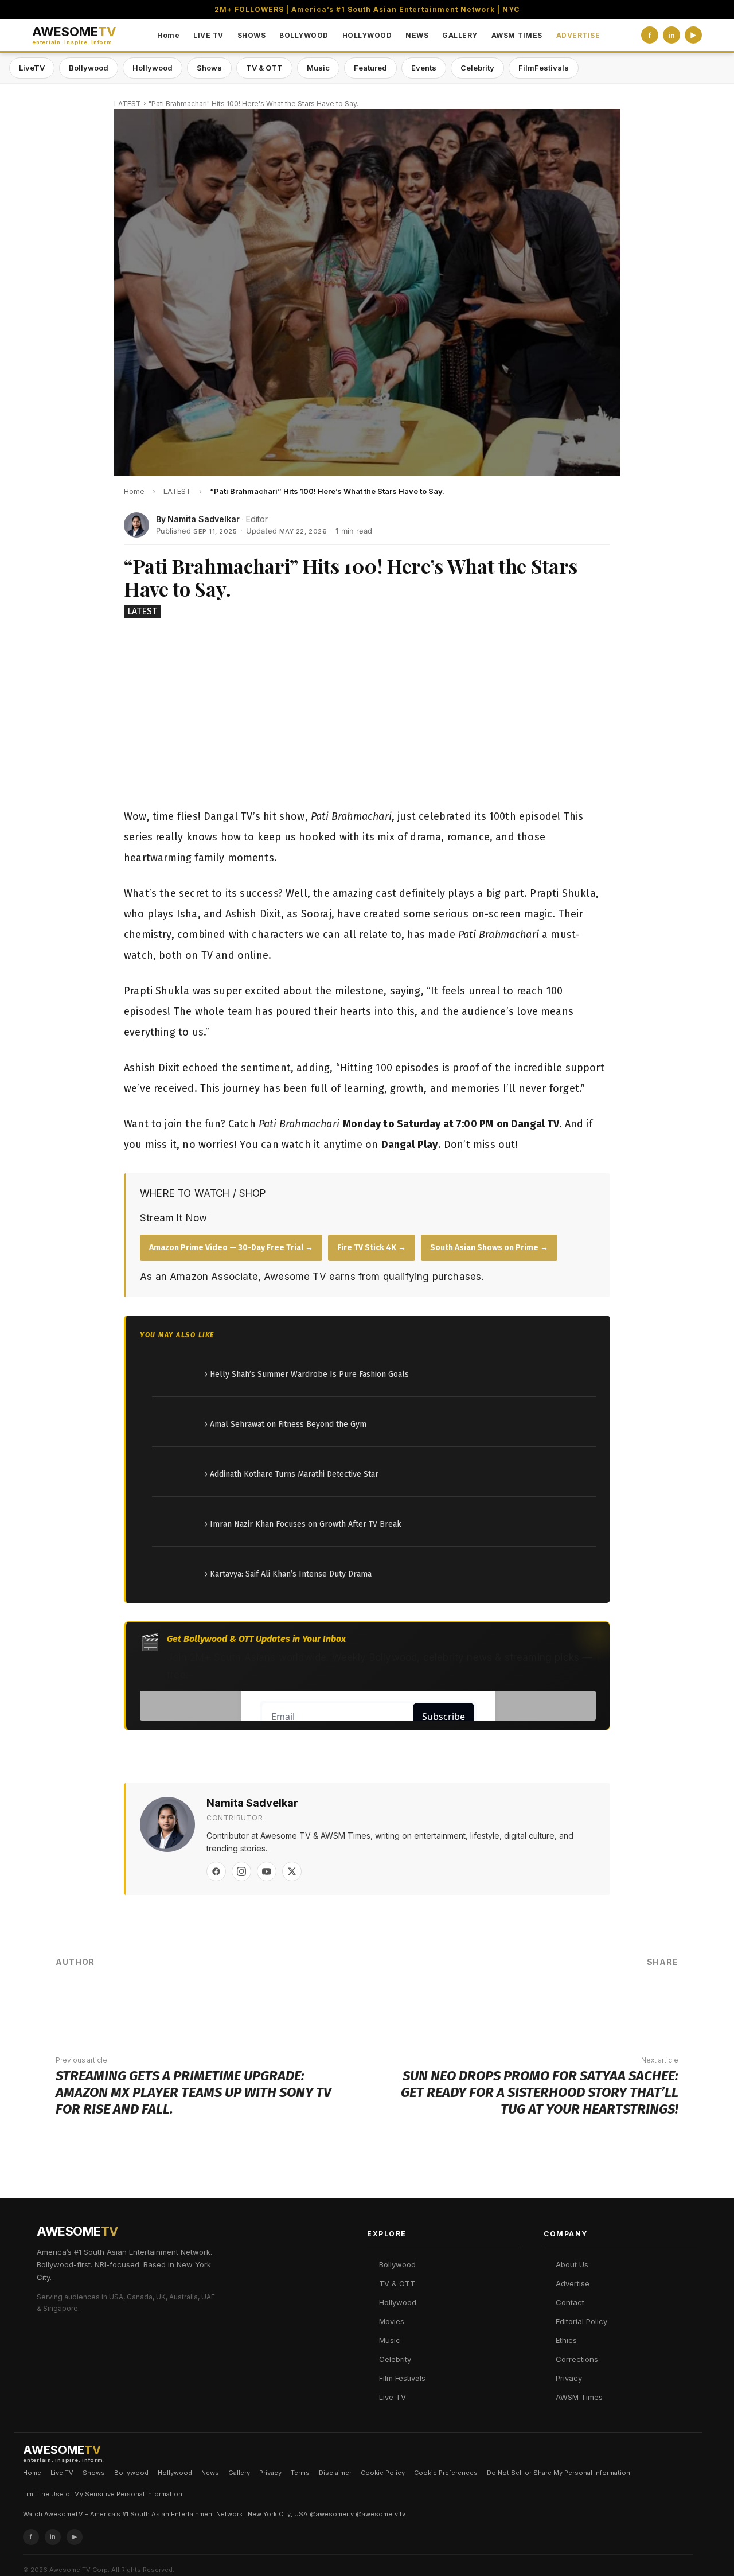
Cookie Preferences (446, 2473)
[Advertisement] (367, 715)
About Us (572, 2264)
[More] (661, 2001)
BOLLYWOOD (304, 35)
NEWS (417, 35)
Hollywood (153, 68)
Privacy (569, 2378)
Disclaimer (335, 2473)
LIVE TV (208, 35)
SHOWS (252, 35)
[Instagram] (241, 1871)
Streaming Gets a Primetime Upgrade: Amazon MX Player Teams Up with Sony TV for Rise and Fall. (193, 2092)
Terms (300, 2473)
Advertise (573, 2283)
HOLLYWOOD (367, 35)
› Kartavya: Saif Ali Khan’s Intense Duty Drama (288, 1574)
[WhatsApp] (591, 2001)
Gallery (239, 2473)
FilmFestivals (544, 68)
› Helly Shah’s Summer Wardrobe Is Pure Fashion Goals (307, 1374)
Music (318, 68)
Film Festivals (402, 2378)
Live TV (393, 2397)
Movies (392, 2321)
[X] (292, 1871)
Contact (570, 2302)
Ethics (566, 2340)
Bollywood (89, 68)
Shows (209, 68)
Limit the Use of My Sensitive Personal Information (103, 2494)
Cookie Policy (383, 2473)
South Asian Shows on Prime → (489, 1248)
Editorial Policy (581, 2321)
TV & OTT (264, 68)
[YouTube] (267, 1871)
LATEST (128, 104)
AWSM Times (579, 2397)
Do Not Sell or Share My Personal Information (559, 2473)
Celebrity (477, 68)
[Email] (626, 2001)
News (210, 2473)
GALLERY (460, 35)
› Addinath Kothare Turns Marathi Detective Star (292, 1474)
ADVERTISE (578, 35)
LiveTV (32, 68)
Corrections (577, 2359)
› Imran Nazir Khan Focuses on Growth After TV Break (303, 1524)
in (671, 35)
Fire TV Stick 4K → (372, 1248)
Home (168, 35)
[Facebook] (216, 1871)
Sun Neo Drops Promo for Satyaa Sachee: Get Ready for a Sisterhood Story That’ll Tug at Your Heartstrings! (540, 2092)
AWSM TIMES (517, 35)
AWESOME (74, 35)
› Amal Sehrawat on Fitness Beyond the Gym (286, 1424)
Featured (370, 68)
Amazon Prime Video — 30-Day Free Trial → (231, 1248)
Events (424, 68)
